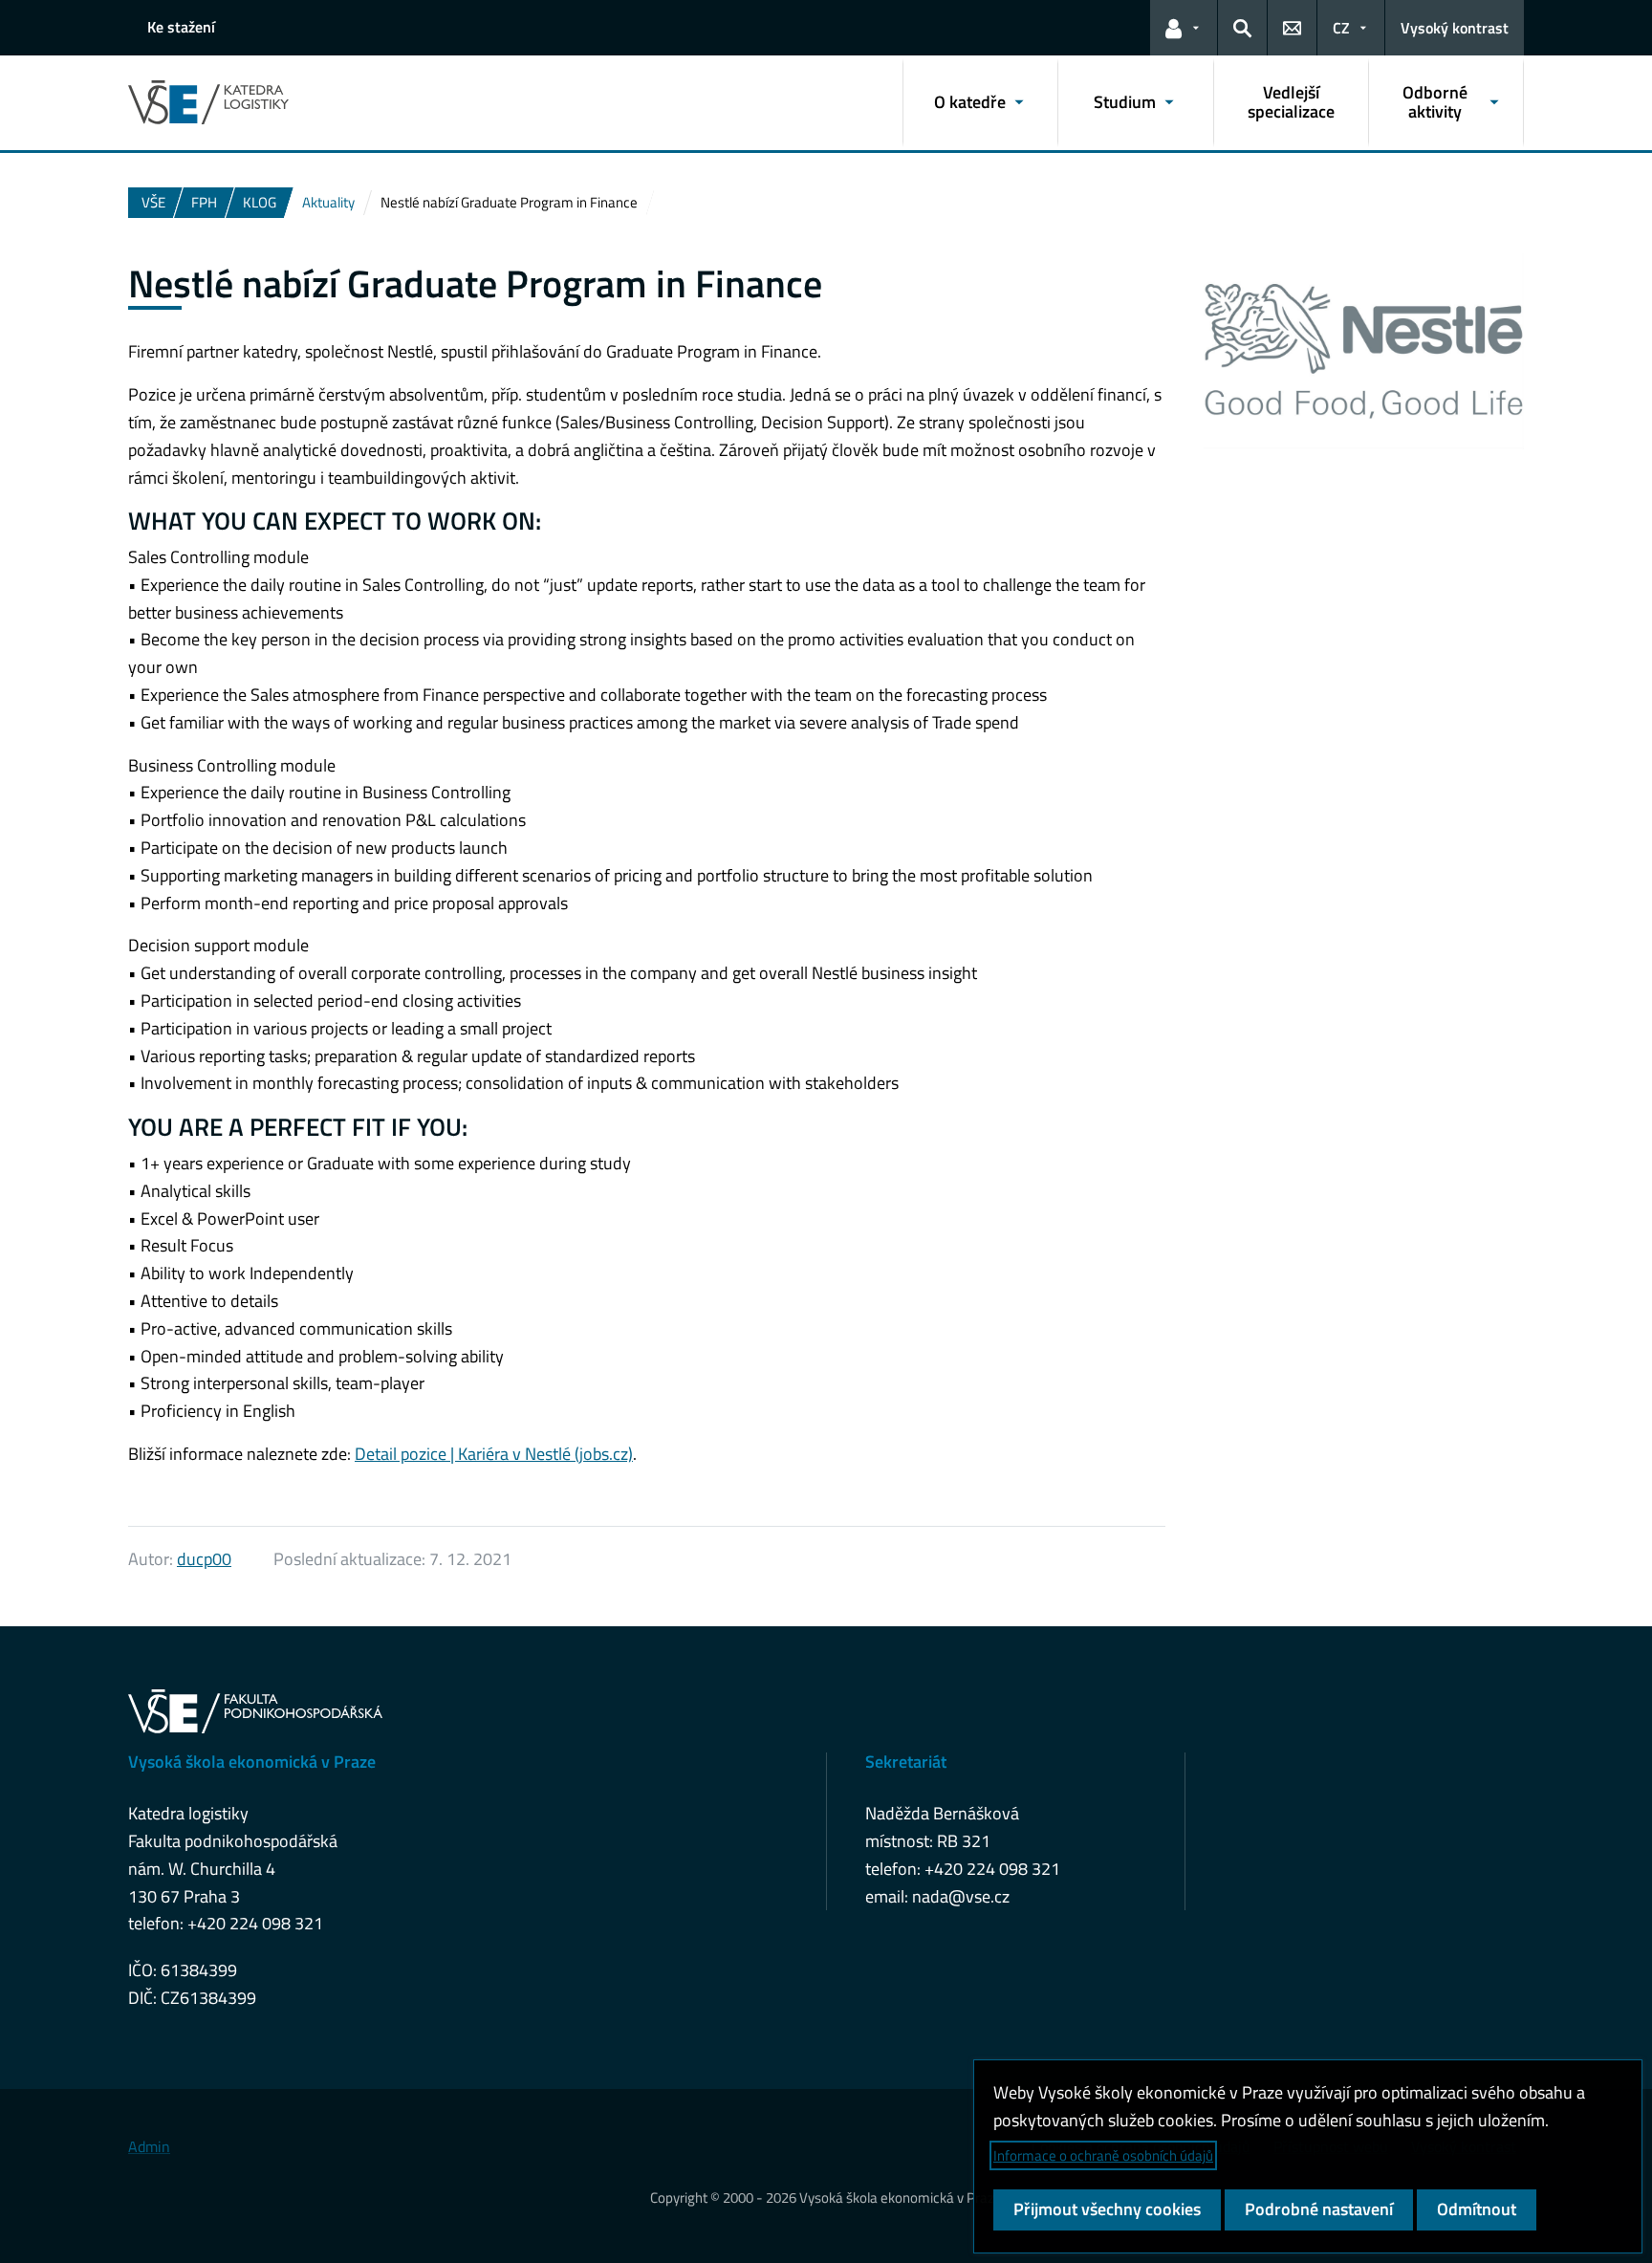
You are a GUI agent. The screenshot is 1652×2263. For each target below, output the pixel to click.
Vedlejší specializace (1291, 102)
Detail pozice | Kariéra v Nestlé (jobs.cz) (494, 1454)
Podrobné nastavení (1319, 2209)
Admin (149, 2146)
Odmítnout (1477, 2209)
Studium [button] (1125, 102)
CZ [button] (1341, 28)
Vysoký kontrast (1455, 28)
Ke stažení (181, 27)
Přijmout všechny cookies (1107, 2209)
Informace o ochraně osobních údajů (1103, 2155)
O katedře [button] (970, 102)
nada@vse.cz (961, 1896)
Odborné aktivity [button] (1435, 102)
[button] (1184, 28)
